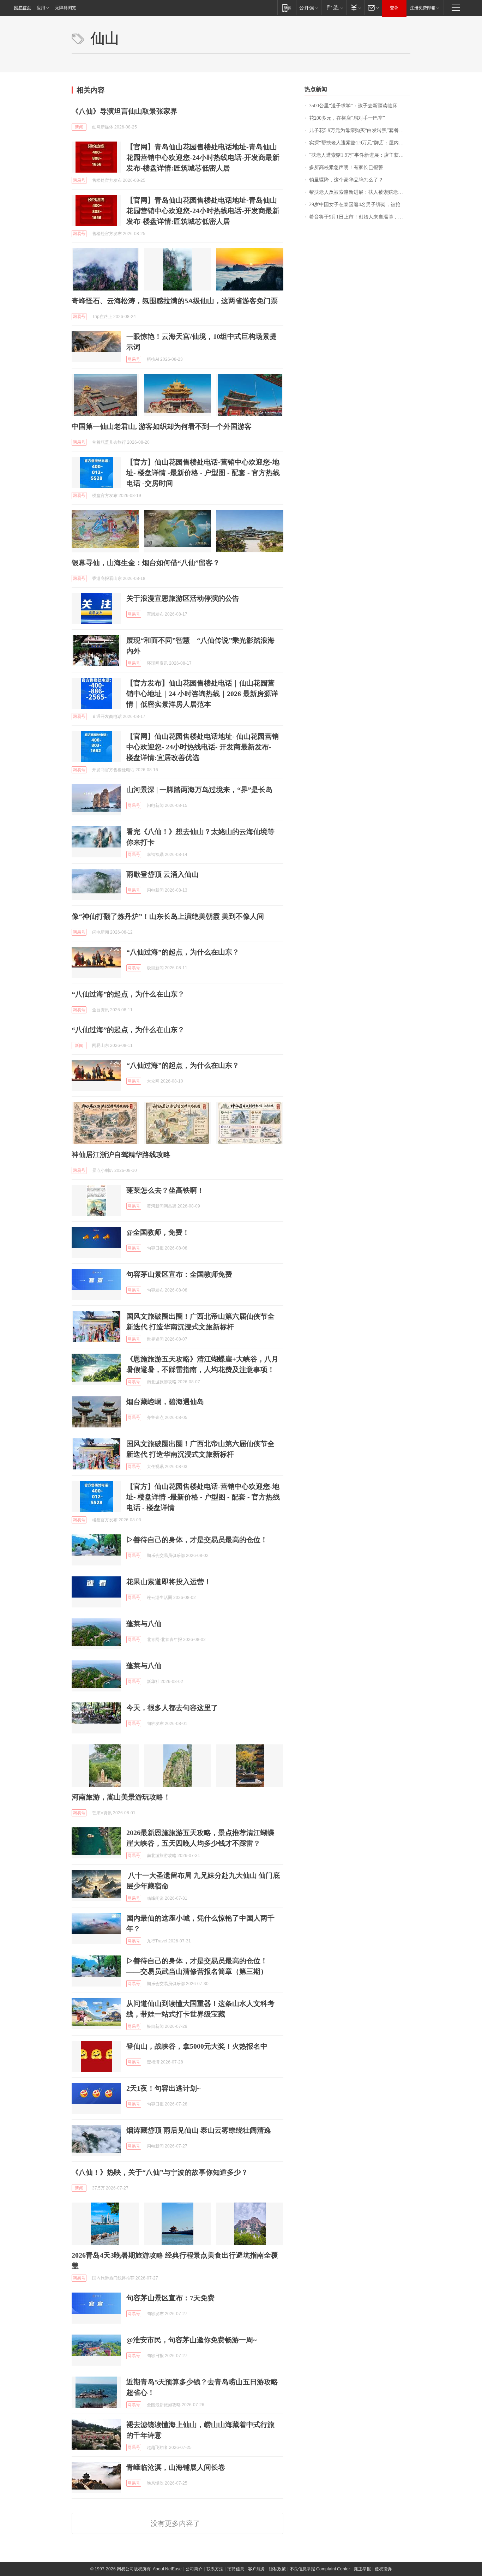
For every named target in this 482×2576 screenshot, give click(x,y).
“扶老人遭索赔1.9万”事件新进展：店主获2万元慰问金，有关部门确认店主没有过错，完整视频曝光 (360, 155)
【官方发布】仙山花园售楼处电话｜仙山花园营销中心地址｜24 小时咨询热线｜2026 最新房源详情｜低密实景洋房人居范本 (202, 694)
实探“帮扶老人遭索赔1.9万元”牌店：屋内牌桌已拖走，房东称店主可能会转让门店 (360, 143)
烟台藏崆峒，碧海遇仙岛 (165, 1402)
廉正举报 (362, 2569)
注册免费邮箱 (423, 8)
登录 (394, 8)
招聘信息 (236, 2569)
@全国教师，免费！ (158, 1232)
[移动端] (287, 8)
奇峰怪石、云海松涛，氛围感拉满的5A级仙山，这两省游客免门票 (175, 301)
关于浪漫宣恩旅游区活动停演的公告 (183, 598)
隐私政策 (277, 2569)
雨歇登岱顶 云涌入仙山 (162, 874)
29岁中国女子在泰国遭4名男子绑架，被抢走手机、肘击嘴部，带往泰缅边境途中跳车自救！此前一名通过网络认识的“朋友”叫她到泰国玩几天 (360, 205)
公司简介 (194, 2569)
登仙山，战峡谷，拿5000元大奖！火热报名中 (197, 2046)
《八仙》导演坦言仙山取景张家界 (125, 111)
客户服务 (257, 2569)
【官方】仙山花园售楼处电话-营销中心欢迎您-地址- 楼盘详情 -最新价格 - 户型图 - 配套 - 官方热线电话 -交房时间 (203, 473)
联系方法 (215, 2569)
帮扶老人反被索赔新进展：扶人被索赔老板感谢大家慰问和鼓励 (360, 192)
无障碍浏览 (66, 8)
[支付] (355, 8)
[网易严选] (334, 8)
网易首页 (23, 8)
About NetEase (167, 2569)
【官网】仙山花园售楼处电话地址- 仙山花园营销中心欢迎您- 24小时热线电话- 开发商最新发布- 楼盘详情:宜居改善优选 (203, 747)
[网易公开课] (309, 8)
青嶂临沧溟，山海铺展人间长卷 (176, 2467)
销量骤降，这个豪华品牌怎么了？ (346, 180)
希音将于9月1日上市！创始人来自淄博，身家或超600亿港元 (360, 217)
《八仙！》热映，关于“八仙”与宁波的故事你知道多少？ (160, 2172)
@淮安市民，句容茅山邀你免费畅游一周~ (191, 2340)
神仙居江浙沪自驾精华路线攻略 (121, 1155)
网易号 (79, 180)
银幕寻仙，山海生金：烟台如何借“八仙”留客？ (146, 563)
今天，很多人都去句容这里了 (172, 1708)
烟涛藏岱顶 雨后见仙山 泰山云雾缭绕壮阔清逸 (199, 2130)
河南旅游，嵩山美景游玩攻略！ (121, 1797)
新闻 (79, 127)
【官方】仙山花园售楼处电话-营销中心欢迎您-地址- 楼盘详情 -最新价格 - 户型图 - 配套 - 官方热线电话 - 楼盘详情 (203, 1497)
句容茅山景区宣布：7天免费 (170, 2298)
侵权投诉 (383, 2569)
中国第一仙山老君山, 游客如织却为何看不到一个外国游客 (162, 426)
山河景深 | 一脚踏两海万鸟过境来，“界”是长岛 (199, 790)
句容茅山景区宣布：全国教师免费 (179, 1274)
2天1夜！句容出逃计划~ (163, 2088)
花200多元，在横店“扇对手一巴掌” (347, 118)
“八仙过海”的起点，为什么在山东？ (183, 952)
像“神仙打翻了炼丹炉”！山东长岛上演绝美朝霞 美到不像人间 (168, 916)
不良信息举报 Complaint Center (320, 2569)
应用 (41, 8)
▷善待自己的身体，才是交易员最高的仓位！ (197, 1540)
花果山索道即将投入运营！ (169, 1582)
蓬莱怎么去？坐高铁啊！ (165, 1190)
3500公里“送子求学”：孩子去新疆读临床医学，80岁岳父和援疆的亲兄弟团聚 (360, 106)
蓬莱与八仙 (144, 1624)
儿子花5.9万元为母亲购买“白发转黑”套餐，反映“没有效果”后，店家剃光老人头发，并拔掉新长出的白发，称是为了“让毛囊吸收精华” (360, 130)
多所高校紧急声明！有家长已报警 (346, 167)
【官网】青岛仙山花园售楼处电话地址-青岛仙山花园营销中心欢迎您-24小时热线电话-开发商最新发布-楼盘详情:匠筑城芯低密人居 (203, 157)
